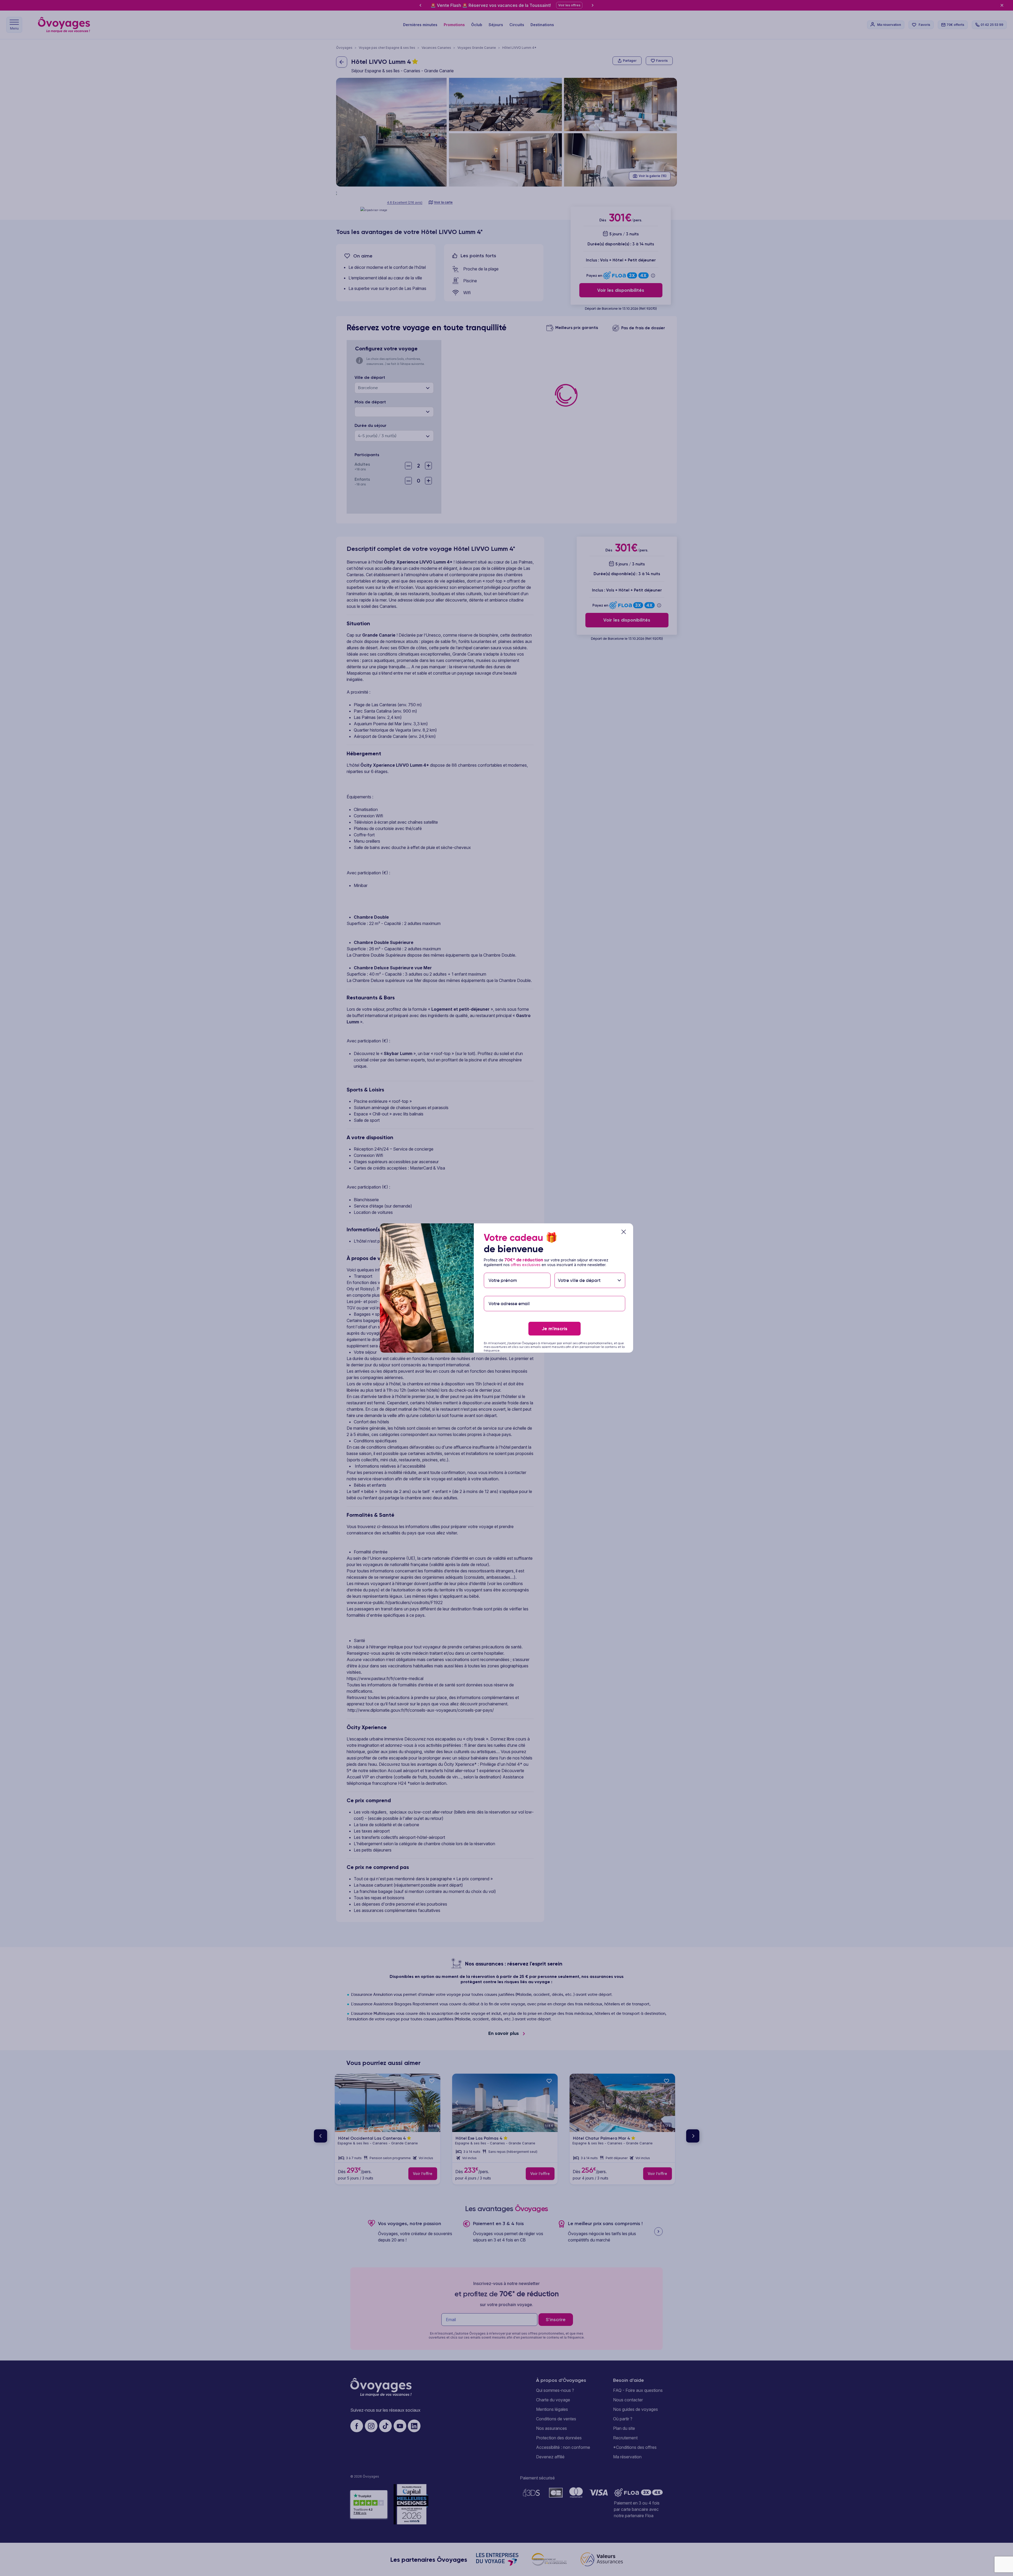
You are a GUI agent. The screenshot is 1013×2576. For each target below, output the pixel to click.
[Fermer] (624, 1232)
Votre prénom (503, 1270)
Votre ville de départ (580, 1270)
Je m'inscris (555, 1329)
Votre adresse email (509, 1293)
